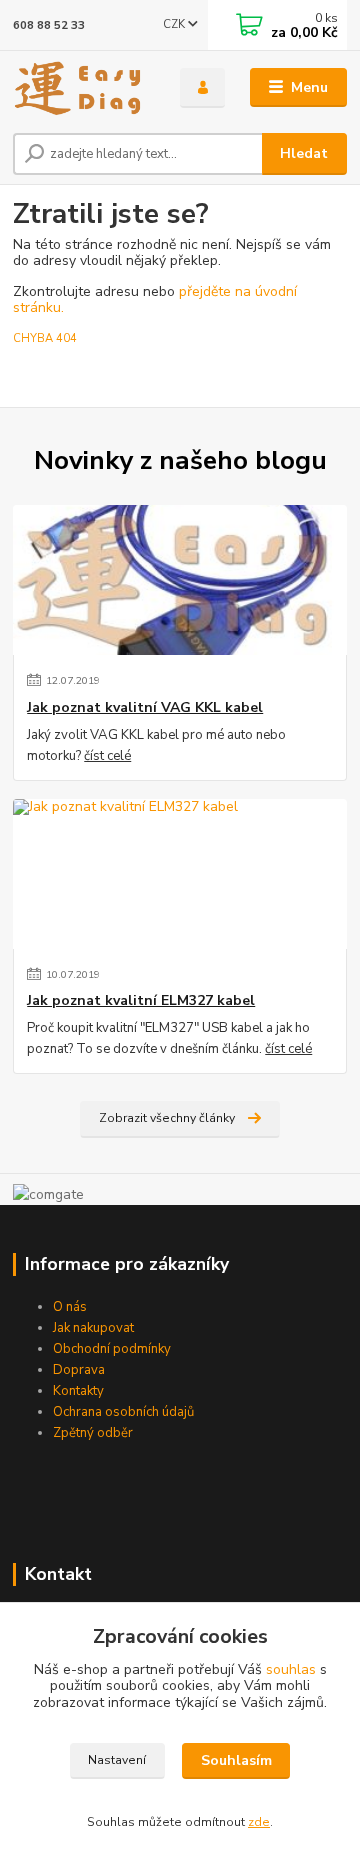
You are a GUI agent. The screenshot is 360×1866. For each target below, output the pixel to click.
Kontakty (78, 1391)
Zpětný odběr (93, 1433)
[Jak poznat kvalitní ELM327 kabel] (180, 874)
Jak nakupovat (93, 1328)
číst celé (107, 756)
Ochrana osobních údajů (123, 1412)
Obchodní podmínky (112, 1349)
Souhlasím (236, 1760)
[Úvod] (82, 88)
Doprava (79, 1370)
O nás (70, 1307)
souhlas (291, 1669)
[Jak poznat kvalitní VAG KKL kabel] (180, 580)
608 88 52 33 (49, 25)
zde (259, 1822)
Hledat (304, 153)
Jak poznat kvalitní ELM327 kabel (141, 1001)
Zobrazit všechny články (167, 1118)
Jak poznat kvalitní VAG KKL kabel (145, 708)
